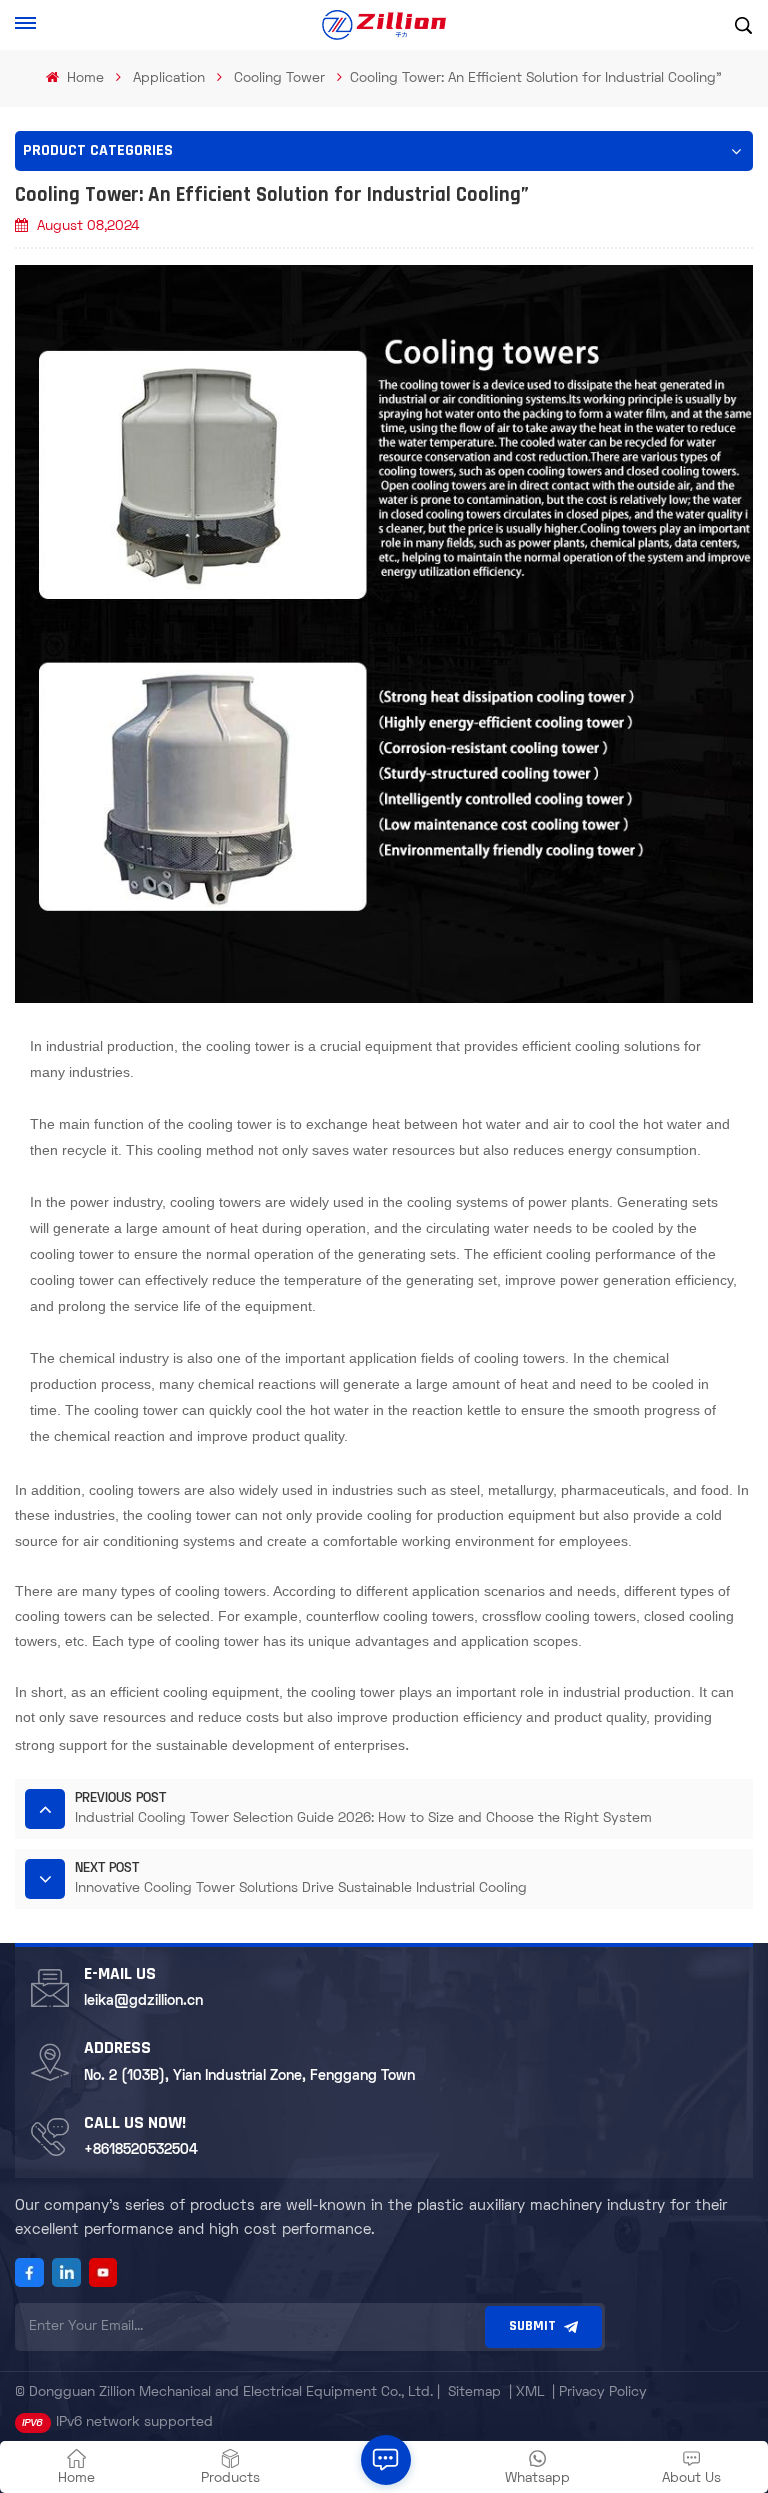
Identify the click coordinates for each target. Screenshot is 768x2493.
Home (83, 78)
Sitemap (474, 2392)
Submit (532, 2326)
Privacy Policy (603, 2392)
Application (169, 78)
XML (530, 2392)
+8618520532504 (141, 2150)
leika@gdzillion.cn (143, 2001)
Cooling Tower (279, 78)
